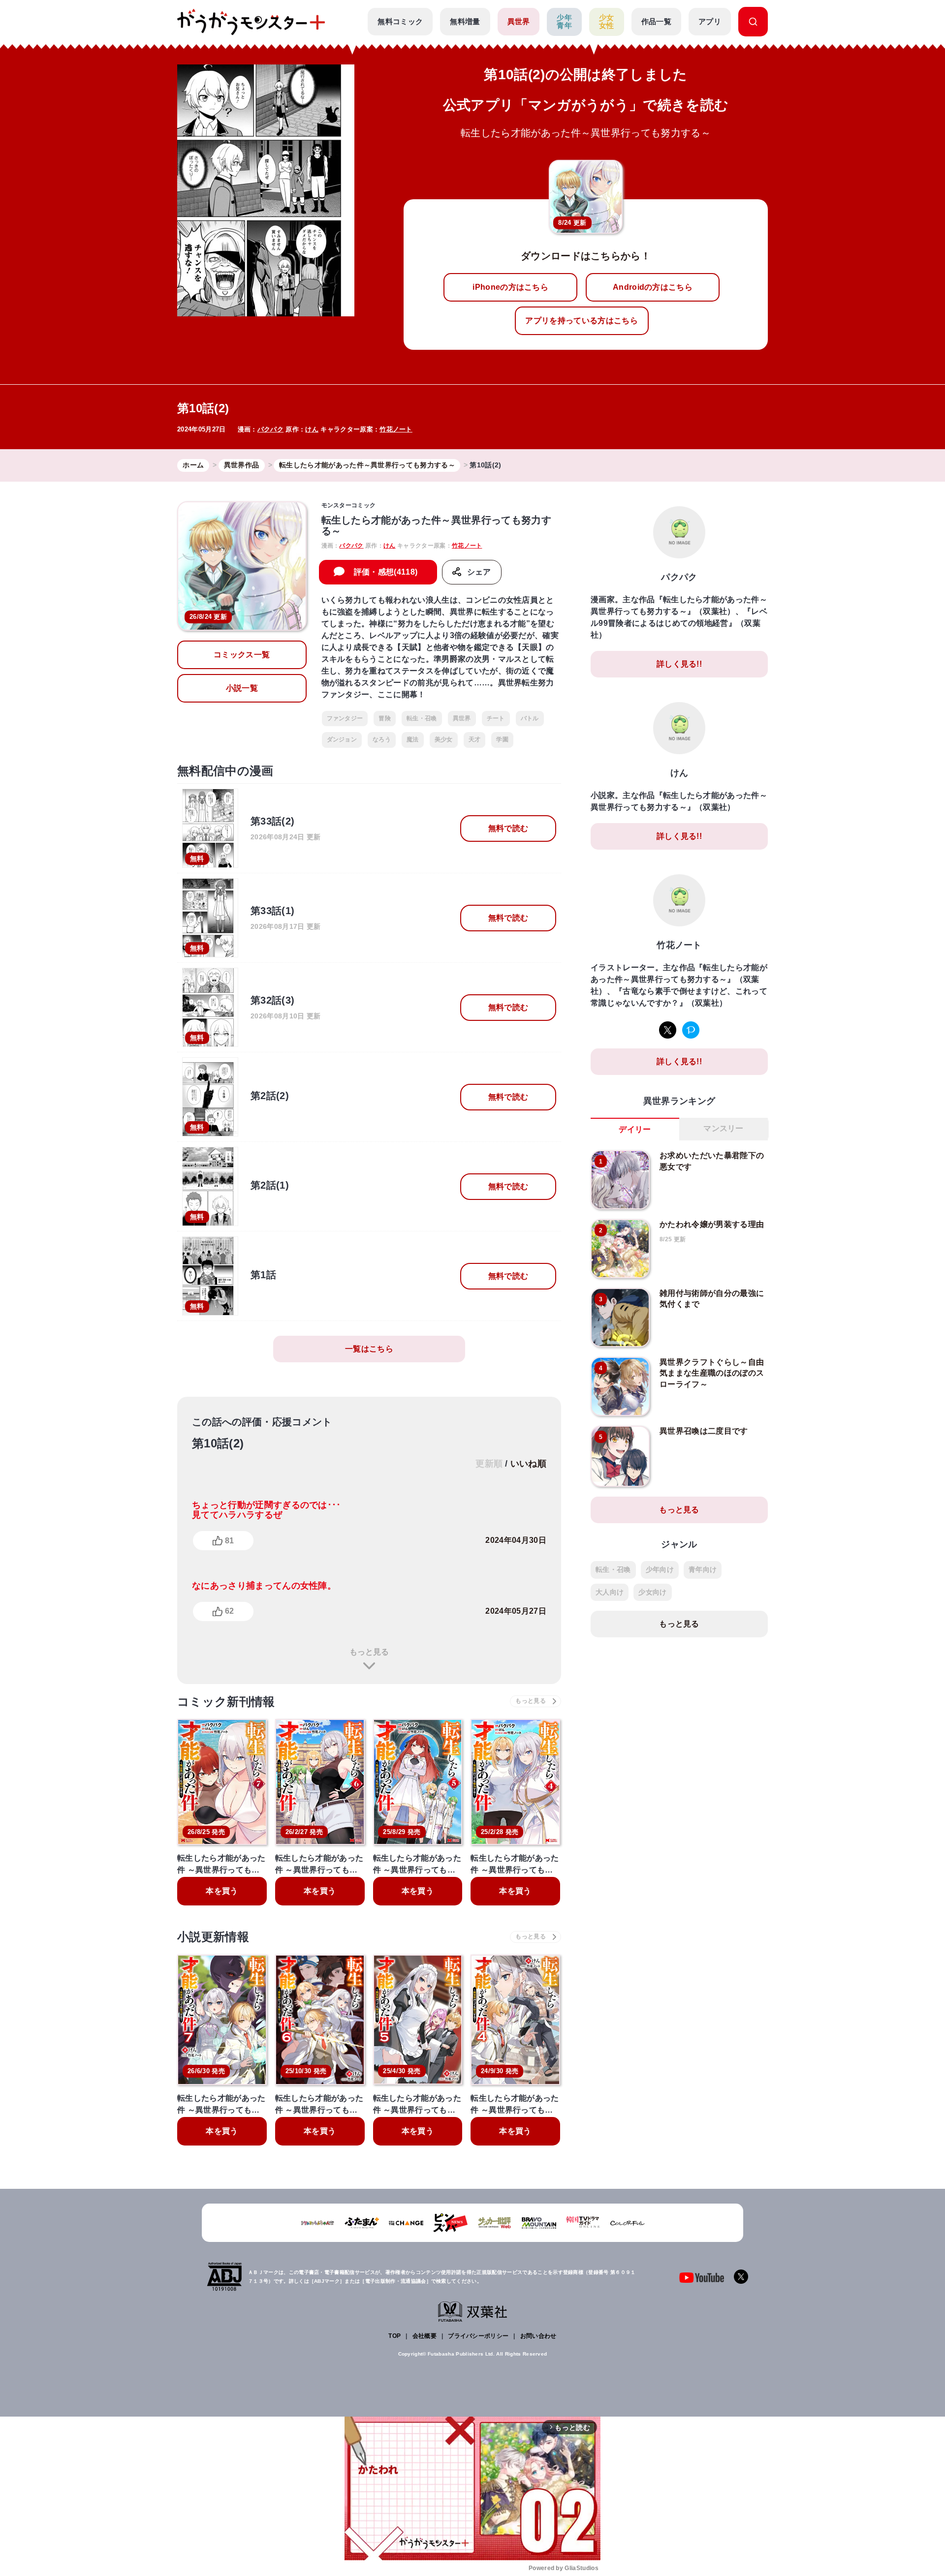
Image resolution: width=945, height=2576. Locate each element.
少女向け (652, 1592)
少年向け (660, 1569)
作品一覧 (656, 21)
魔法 (413, 739)
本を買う (222, 1891)
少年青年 (564, 22)
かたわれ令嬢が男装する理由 (712, 1224)
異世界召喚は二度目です (704, 1431)
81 (229, 1541)
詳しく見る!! (679, 664)
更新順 (489, 1464)
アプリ (710, 21)
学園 (502, 739)
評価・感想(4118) (386, 572)
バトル (530, 718)
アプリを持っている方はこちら (581, 321)
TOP (394, 2336)
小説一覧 (242, 688)
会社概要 (425, 2336)
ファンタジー (345, 718)
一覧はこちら (369, 1349)
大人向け (610, 1592)
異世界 (519, 21)
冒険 (385, 718)
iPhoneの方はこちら (510, 287)
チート (496, 718)
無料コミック (400, 21)
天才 (475, 739)
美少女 (444, 739)
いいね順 (528, 1464)
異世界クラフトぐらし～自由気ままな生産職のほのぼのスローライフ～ (712, 1373)
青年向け (703, 1569)
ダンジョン (342, 739)
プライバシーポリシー (478, 2336)
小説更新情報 (213, 1937)
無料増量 (465, 21)
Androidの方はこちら (653, 287)
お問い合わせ (538, 2336)
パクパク (270, 429)
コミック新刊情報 (226, 1702)
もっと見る (369, 1652)
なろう (382, 739)
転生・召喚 (422, 718)
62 (229, 1611)
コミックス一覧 (242, 655)
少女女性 (607, 22)
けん (312, 429)
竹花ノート (396, 429)
